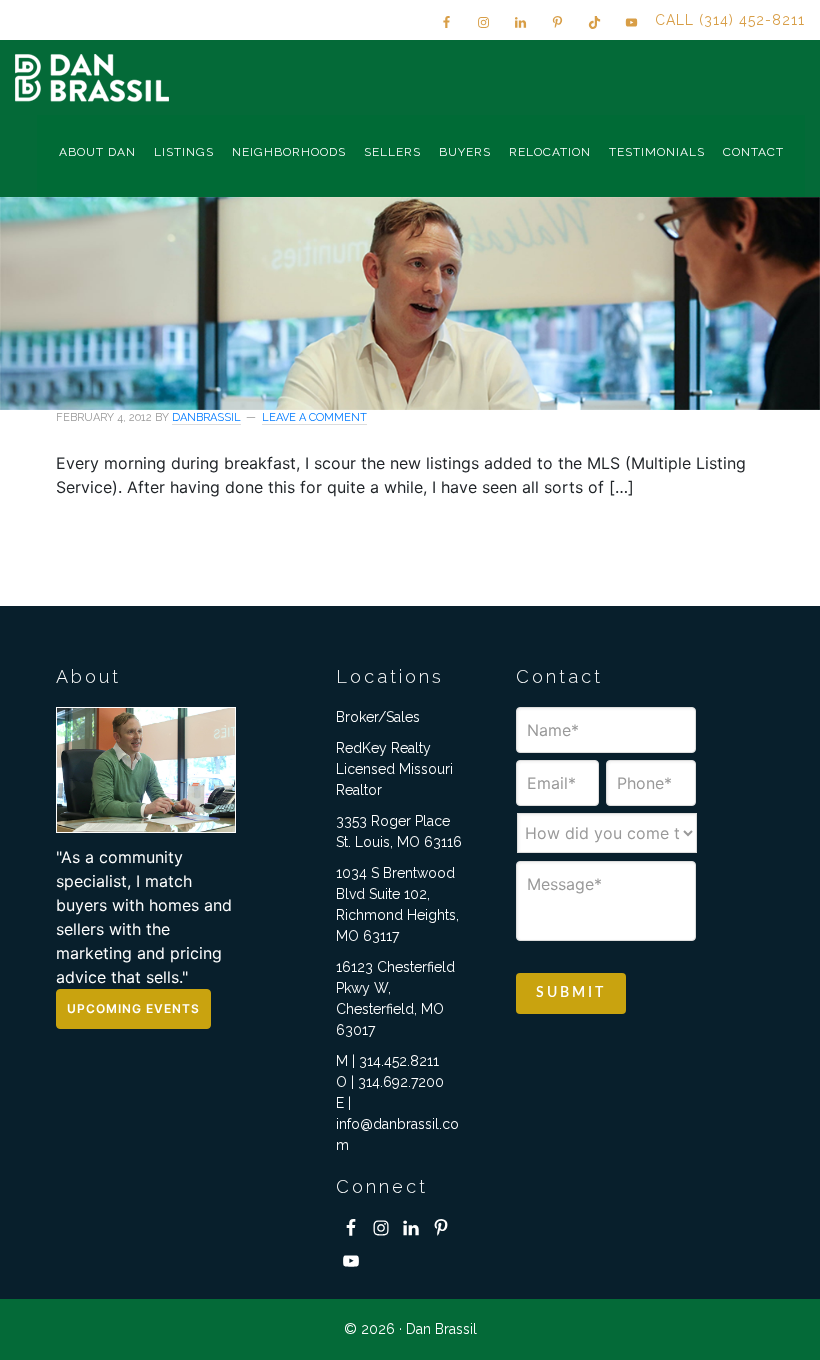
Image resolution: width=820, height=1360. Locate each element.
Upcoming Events (133, 1008)
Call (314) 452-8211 (730, 20)
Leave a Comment (314, 417)
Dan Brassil (95, 77)
